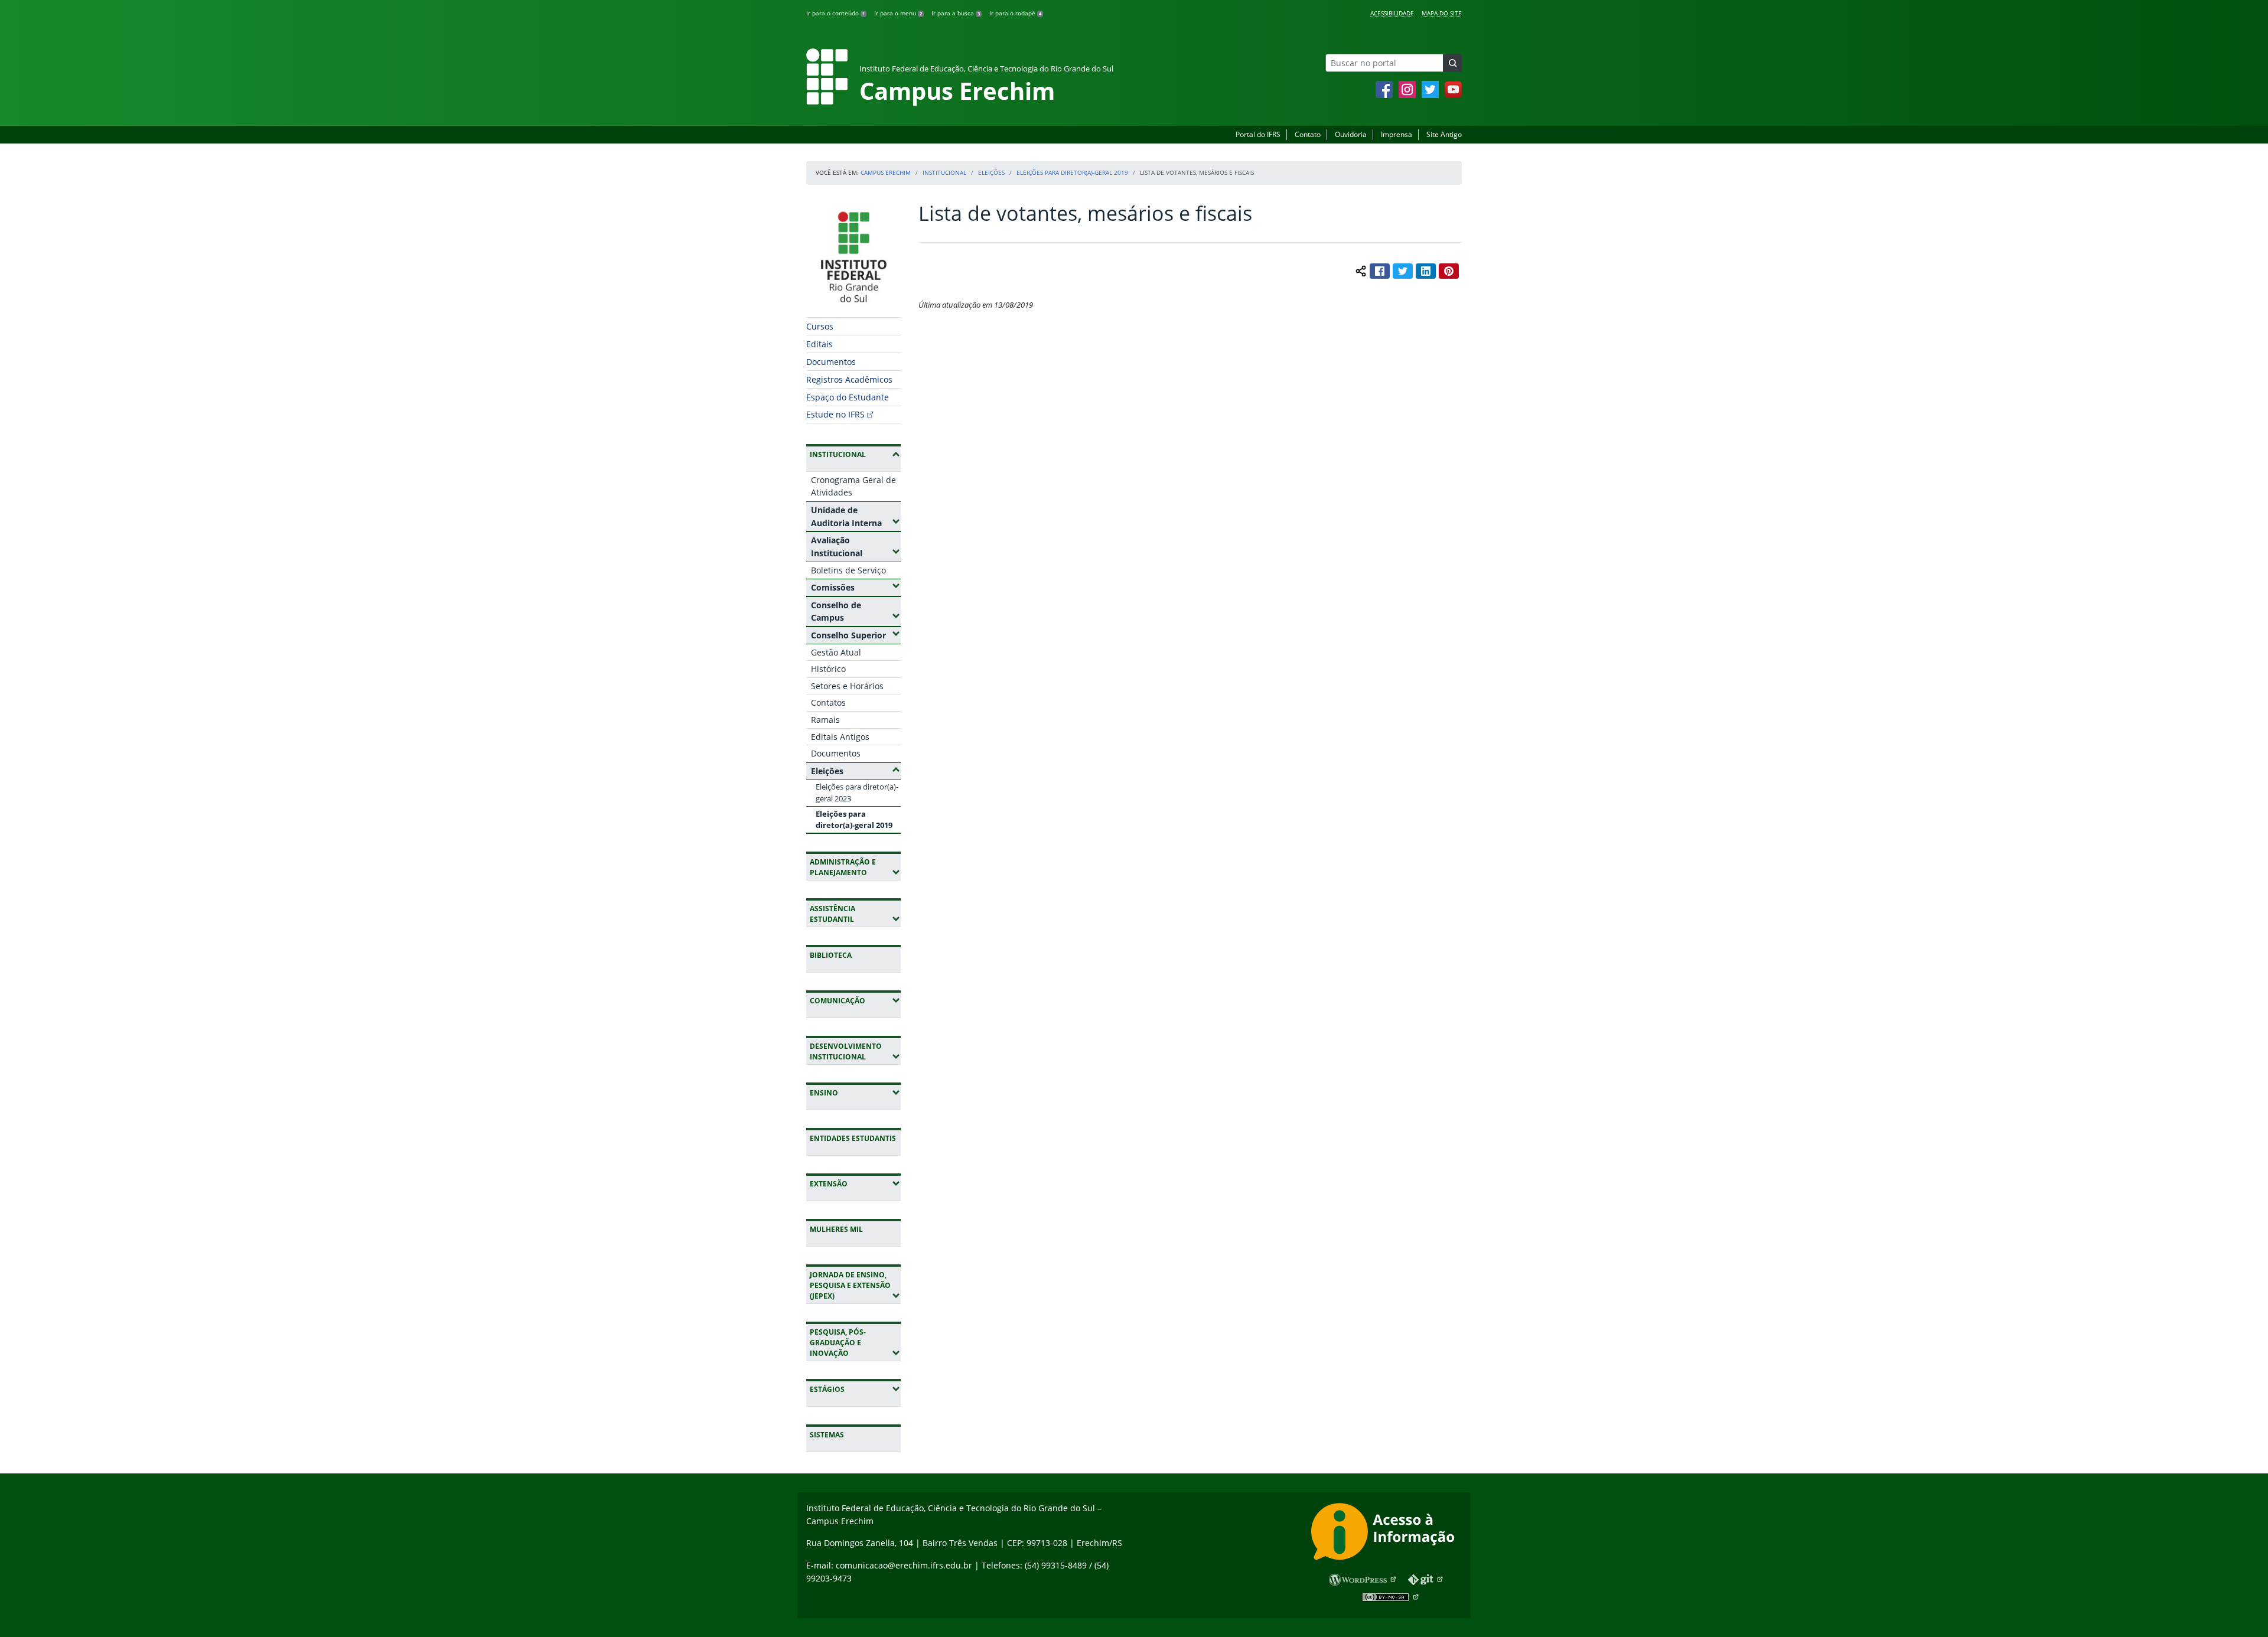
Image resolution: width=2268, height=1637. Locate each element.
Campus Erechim (886, 172)
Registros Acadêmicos (849, 379)
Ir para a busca (956, 13)
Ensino (855, 1093)
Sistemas (827, 1435)
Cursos (820, 326)
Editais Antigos (840, 737)
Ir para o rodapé (1015, 13)
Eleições (991, 172)
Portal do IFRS (1258, 134)
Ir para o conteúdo (835, 13)
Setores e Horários (847, 686)
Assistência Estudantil (855, 914)
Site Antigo (1444, 134)
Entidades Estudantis (853, 1138)
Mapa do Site (1442, 13)
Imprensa (1397, 134)
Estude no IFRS (835, 414)
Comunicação (855, 1000)
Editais (819, 344)
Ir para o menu (898, 13)
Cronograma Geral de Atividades (853, 486)
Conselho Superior (856, 635)
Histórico (828, 669)
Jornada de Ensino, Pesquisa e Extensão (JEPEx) (855, 1285)
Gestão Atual (836, 652)
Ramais (825, 720)
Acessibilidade (1392, 13)
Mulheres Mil (836, 1229)
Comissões (856, 587)
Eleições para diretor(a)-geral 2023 (857, 792)
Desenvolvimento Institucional (855, 1051)
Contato (1308, 134)
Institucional (944, 172)
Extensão (855, 1183)
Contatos (828, 702)
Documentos (831, 362)
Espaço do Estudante (848, 397)
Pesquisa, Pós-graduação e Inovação (855, 1343)
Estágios (855, 1389)
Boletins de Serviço (848, 570)
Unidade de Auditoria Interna (856, 516)
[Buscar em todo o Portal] (1452, 63)
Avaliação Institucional (856, 547)
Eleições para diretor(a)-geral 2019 (1072, 172)
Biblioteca (831, 955)
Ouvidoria (1351, 134)
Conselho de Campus (856, 612)
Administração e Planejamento (855, 867)
